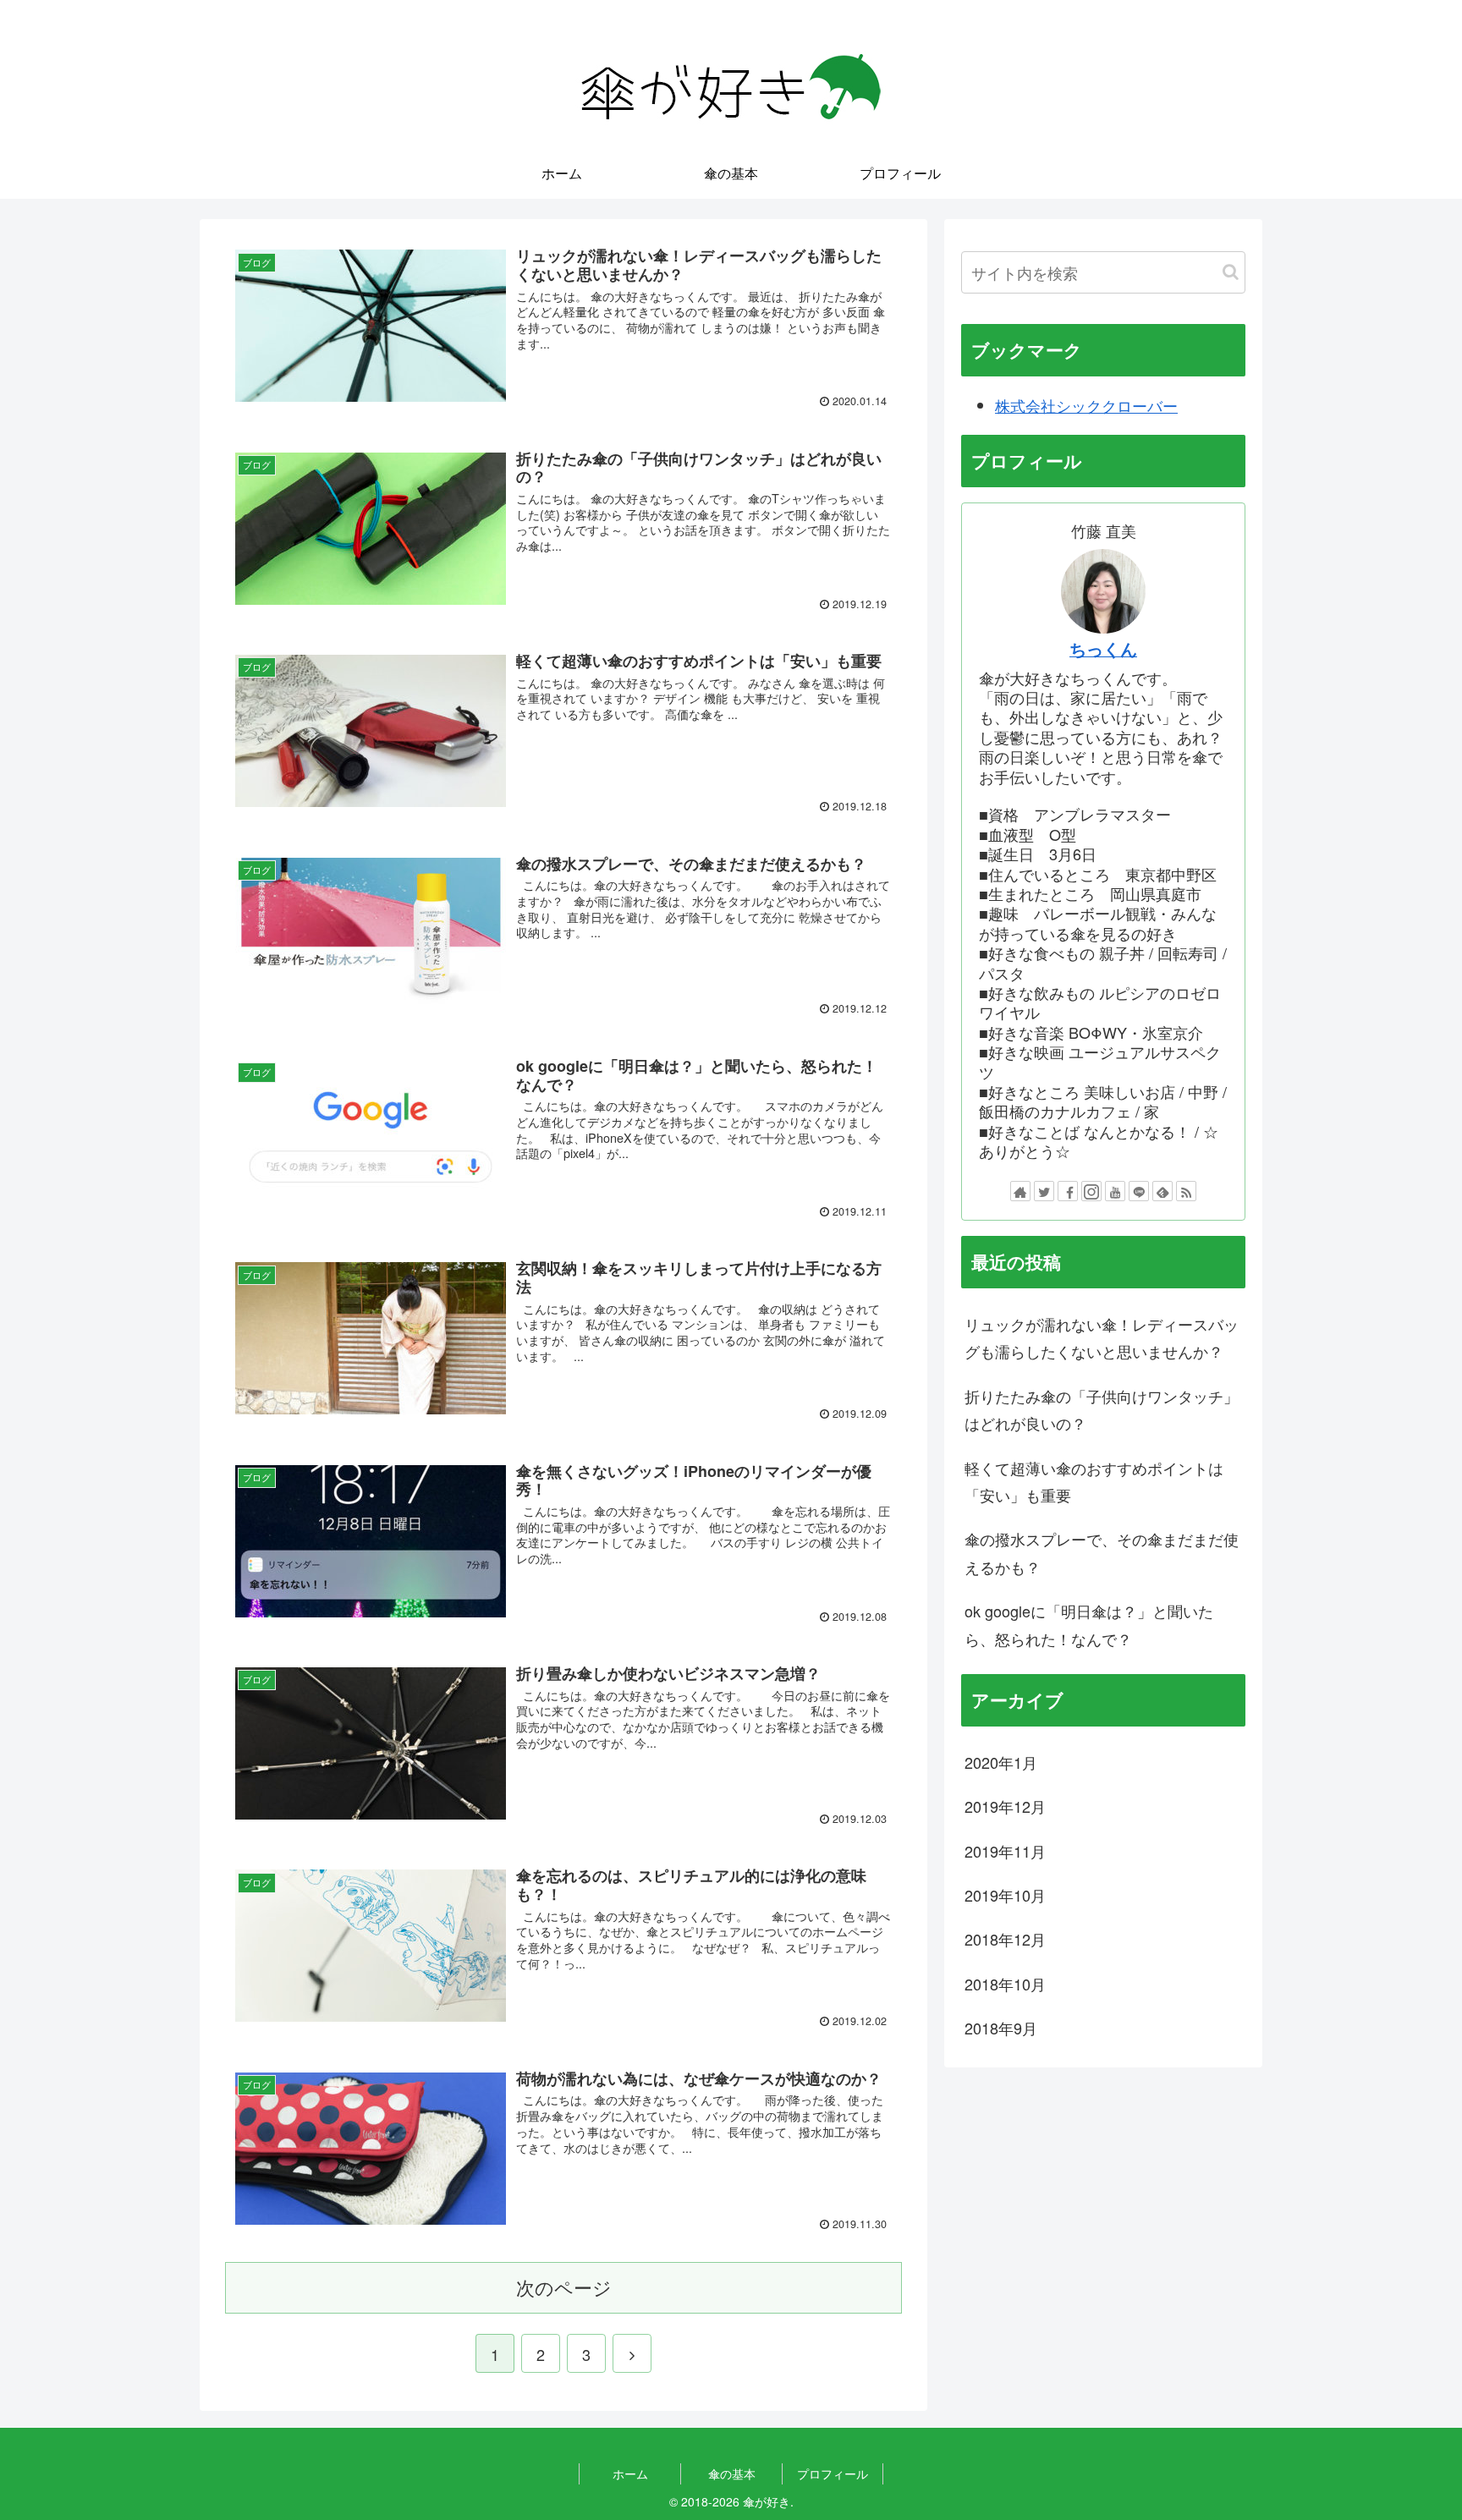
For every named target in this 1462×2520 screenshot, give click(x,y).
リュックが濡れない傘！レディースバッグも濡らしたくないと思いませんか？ (1102, 1337)
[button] (1231, 272)
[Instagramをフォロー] (1091, 1191)
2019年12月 (1005, 1806)
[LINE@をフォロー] (1139, 1191)
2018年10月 (1005, 1984)
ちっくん (1103, 649)
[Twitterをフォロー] (1044, 1191)
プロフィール (833, 2473)
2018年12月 (1005, 1939)
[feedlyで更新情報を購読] (1162, 1191)
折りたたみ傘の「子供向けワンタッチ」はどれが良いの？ (1102, 1409)
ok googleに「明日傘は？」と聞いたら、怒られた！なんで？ (1089, 1624)
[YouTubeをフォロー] (1115, 1191)
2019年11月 (1005, 1851)
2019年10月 (1005, 1895)
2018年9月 (1001, 2028)
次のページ (564, 2287)
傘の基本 (732, 2473)
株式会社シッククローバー (1086, 405)
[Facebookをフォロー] (1068, 1191)
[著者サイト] (1020, 1191)
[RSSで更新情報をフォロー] (1186, 1191)
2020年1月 (1001, 1762)
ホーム (630, 2473)
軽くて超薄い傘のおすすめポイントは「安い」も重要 (1094, 1481)
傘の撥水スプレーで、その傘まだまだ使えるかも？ (1102, 1552)
